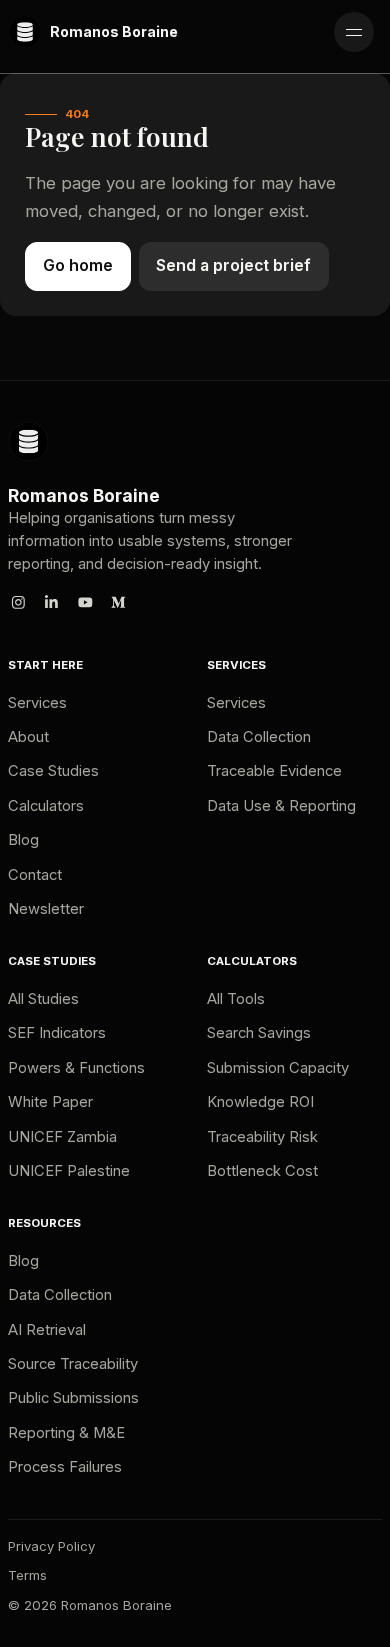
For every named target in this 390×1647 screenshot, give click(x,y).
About (28, 737)
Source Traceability (73, 1364)
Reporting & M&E (66, 1433)
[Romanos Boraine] (28, 441)
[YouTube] (85, 602)
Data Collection (259, 737)
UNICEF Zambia (62, 1137)
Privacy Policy (51, 1546)
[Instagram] (18, 602)
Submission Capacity (278, 1068)
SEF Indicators (57, 1033)
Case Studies (53, 771)
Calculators (46, 806)
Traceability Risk (262, 1137)
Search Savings (259, 1033)
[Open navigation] (354, 32)
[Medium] (119, 602)
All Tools (236, 999)
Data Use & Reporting (281, 806)
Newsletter (46, 909)
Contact (35, 875)
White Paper (50, 1102)
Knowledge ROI (260, 1102)
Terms (27, 1575)
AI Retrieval (47, 1330)
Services (37, 703)
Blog (23, 840)
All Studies (43, 999)
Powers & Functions (76, 1068)
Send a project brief (233, 265)
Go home (78, 265)
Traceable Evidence (274, 771)
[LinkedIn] (52, 602)
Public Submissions (73, 1398)
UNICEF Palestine (69, 1171)
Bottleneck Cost (262, 1171)
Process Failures (65, 1467)
